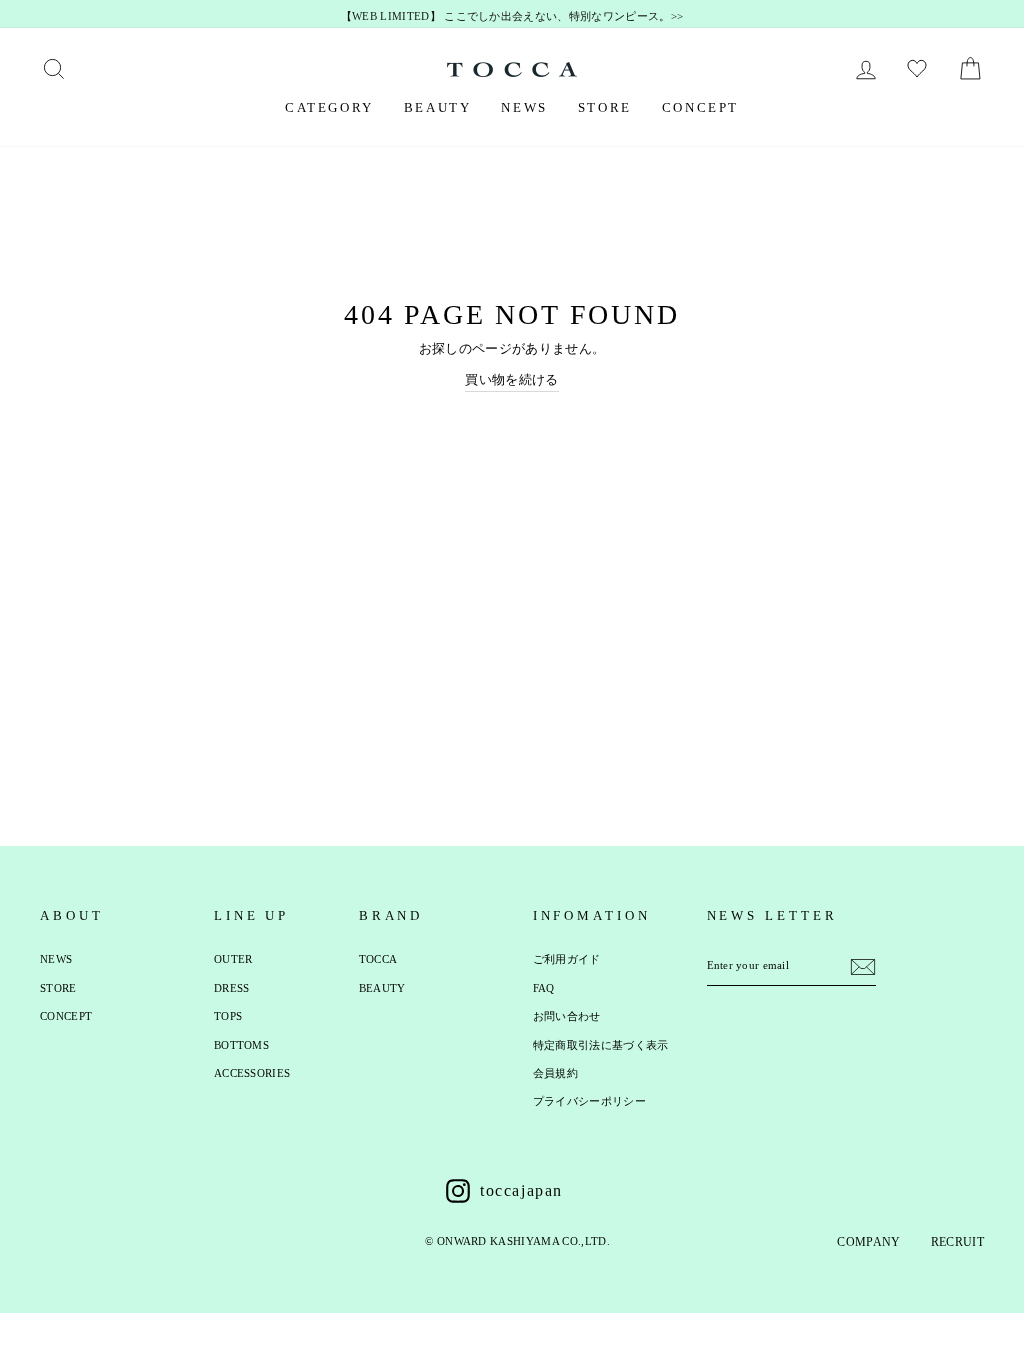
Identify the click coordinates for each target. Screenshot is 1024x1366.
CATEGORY (329, 107)
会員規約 (555, 1073)
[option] (512, 17)
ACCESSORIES (252, 1073)
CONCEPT (700, 107)
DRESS (232, 988)
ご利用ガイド (567, 959)
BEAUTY (438, 107)
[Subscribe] (863, 967)
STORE (605, 107)
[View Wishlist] (919, 69)
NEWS (524, 107)
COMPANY (868, 1242)
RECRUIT (957, 1242)
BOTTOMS (241, 1045)
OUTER (233, 959)
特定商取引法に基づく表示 (601, 1045)
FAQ (544, 988)
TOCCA (378, 959)
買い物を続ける (511, 379)
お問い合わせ (567, 1016)
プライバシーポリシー (589, 1101)
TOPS (228, 1016)
